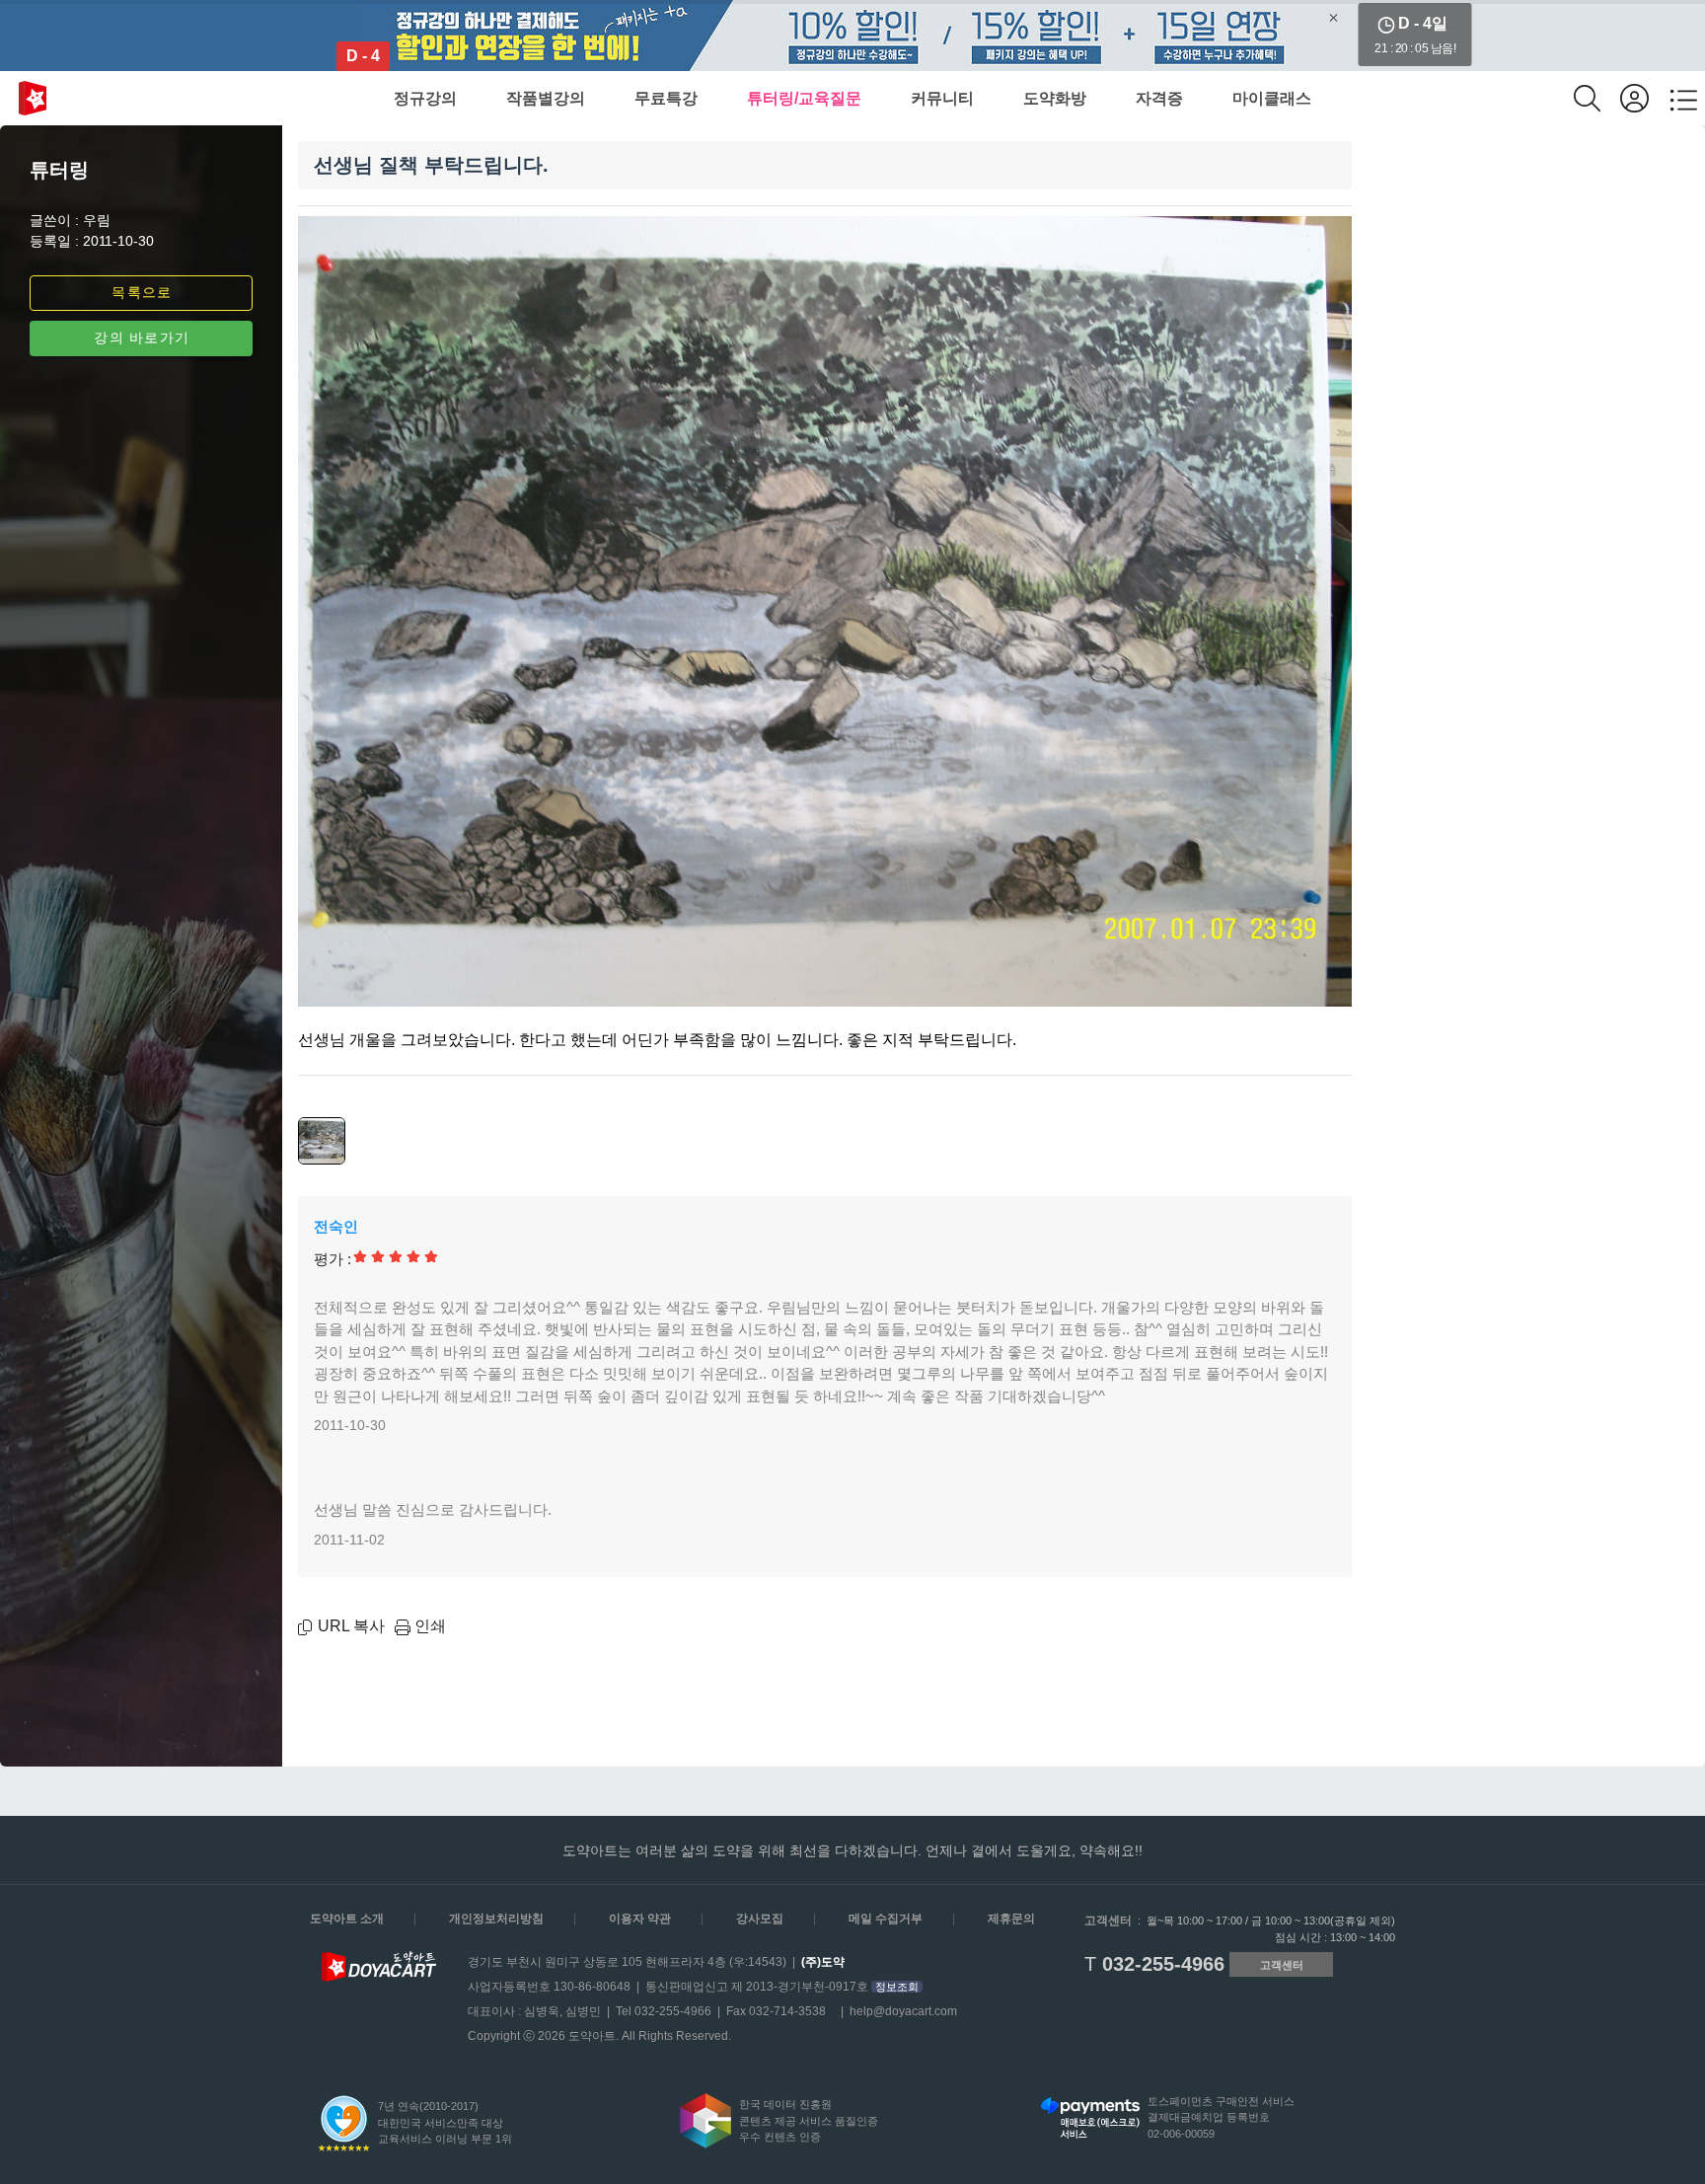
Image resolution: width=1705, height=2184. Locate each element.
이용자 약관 (640, 1919)
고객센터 (1282, 1965)
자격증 (1159, 98)
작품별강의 (546, 98)
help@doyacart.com (903, 2011)
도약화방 (1055, 98)
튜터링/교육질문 (804, 98)
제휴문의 (1011, 1919)
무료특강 (666, 98)
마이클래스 (1272, 98)
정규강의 (425, 98)
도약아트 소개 (347, 1919)
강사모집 (760, 1919)
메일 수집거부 (886, 1919)
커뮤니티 (942, 98)
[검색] (1597, 98)
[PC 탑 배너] (852, 36)
